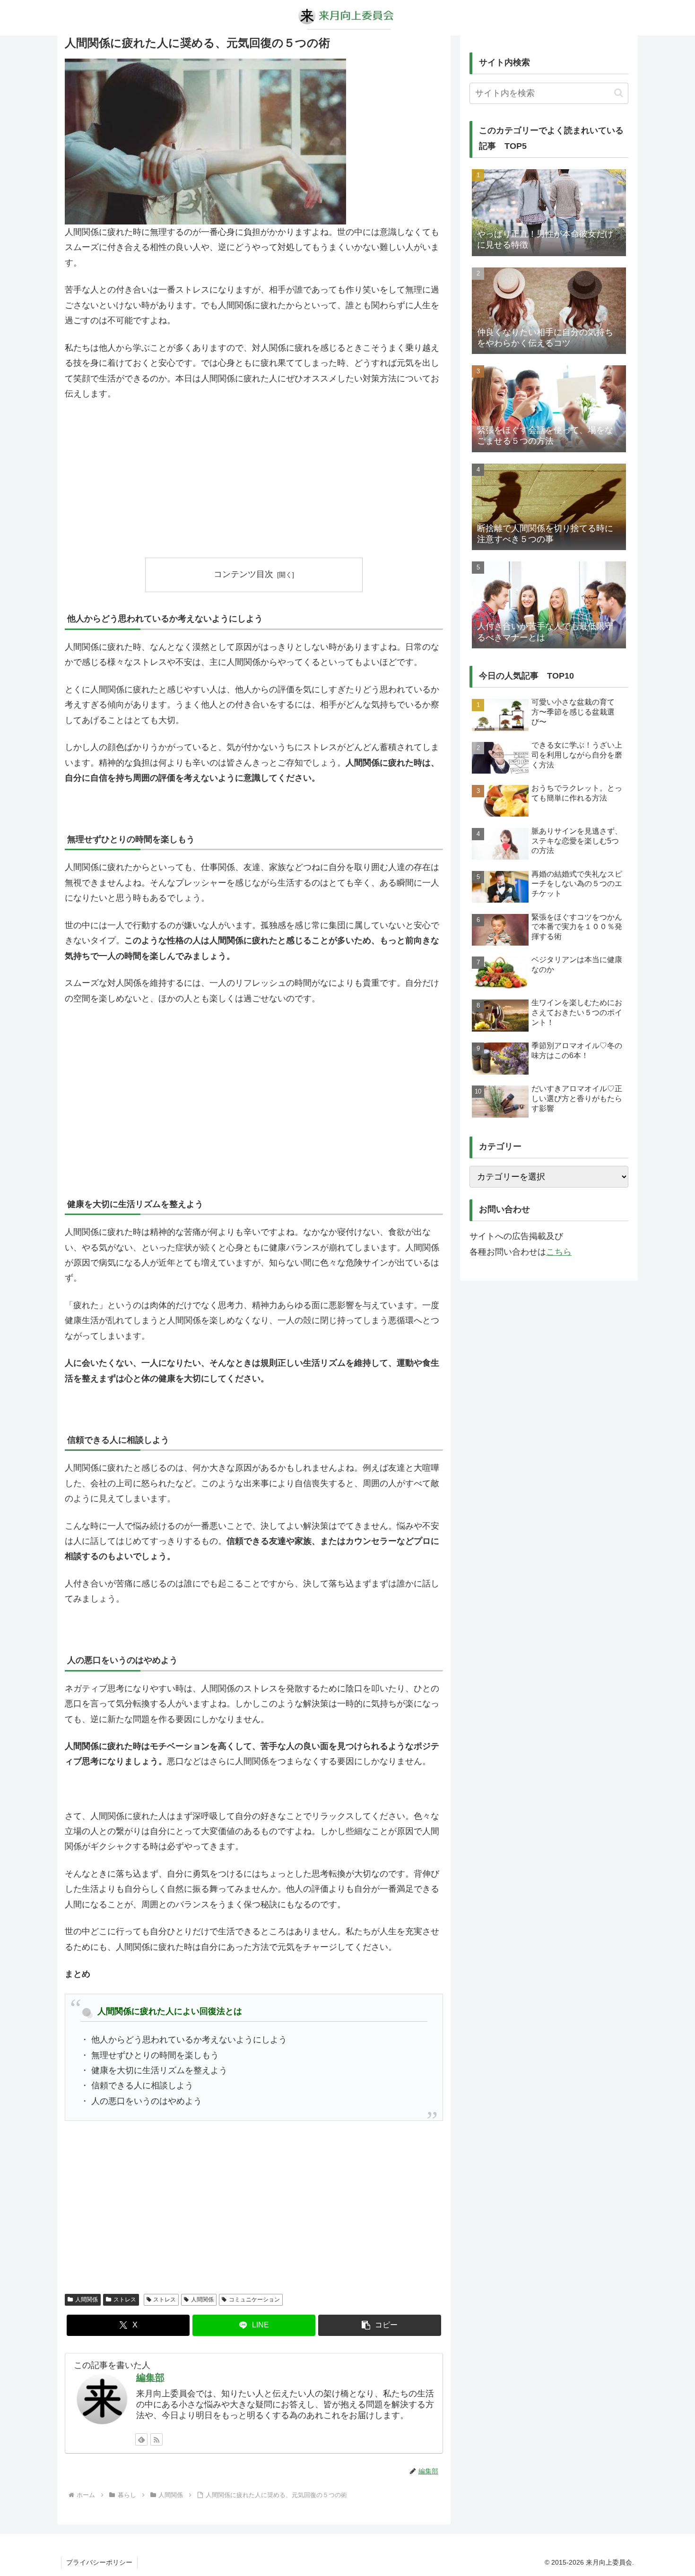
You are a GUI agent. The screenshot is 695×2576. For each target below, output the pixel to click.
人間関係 (87, 2300)
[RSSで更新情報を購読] (156, 2439)
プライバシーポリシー (99, 2562)
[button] (380, 2325)
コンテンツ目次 (243, 574)
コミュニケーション (254, 2300)
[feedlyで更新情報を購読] (141, 2439)
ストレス (125, 2300)
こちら (559, 1252)
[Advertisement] (254, 479)
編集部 (150, 2378)
